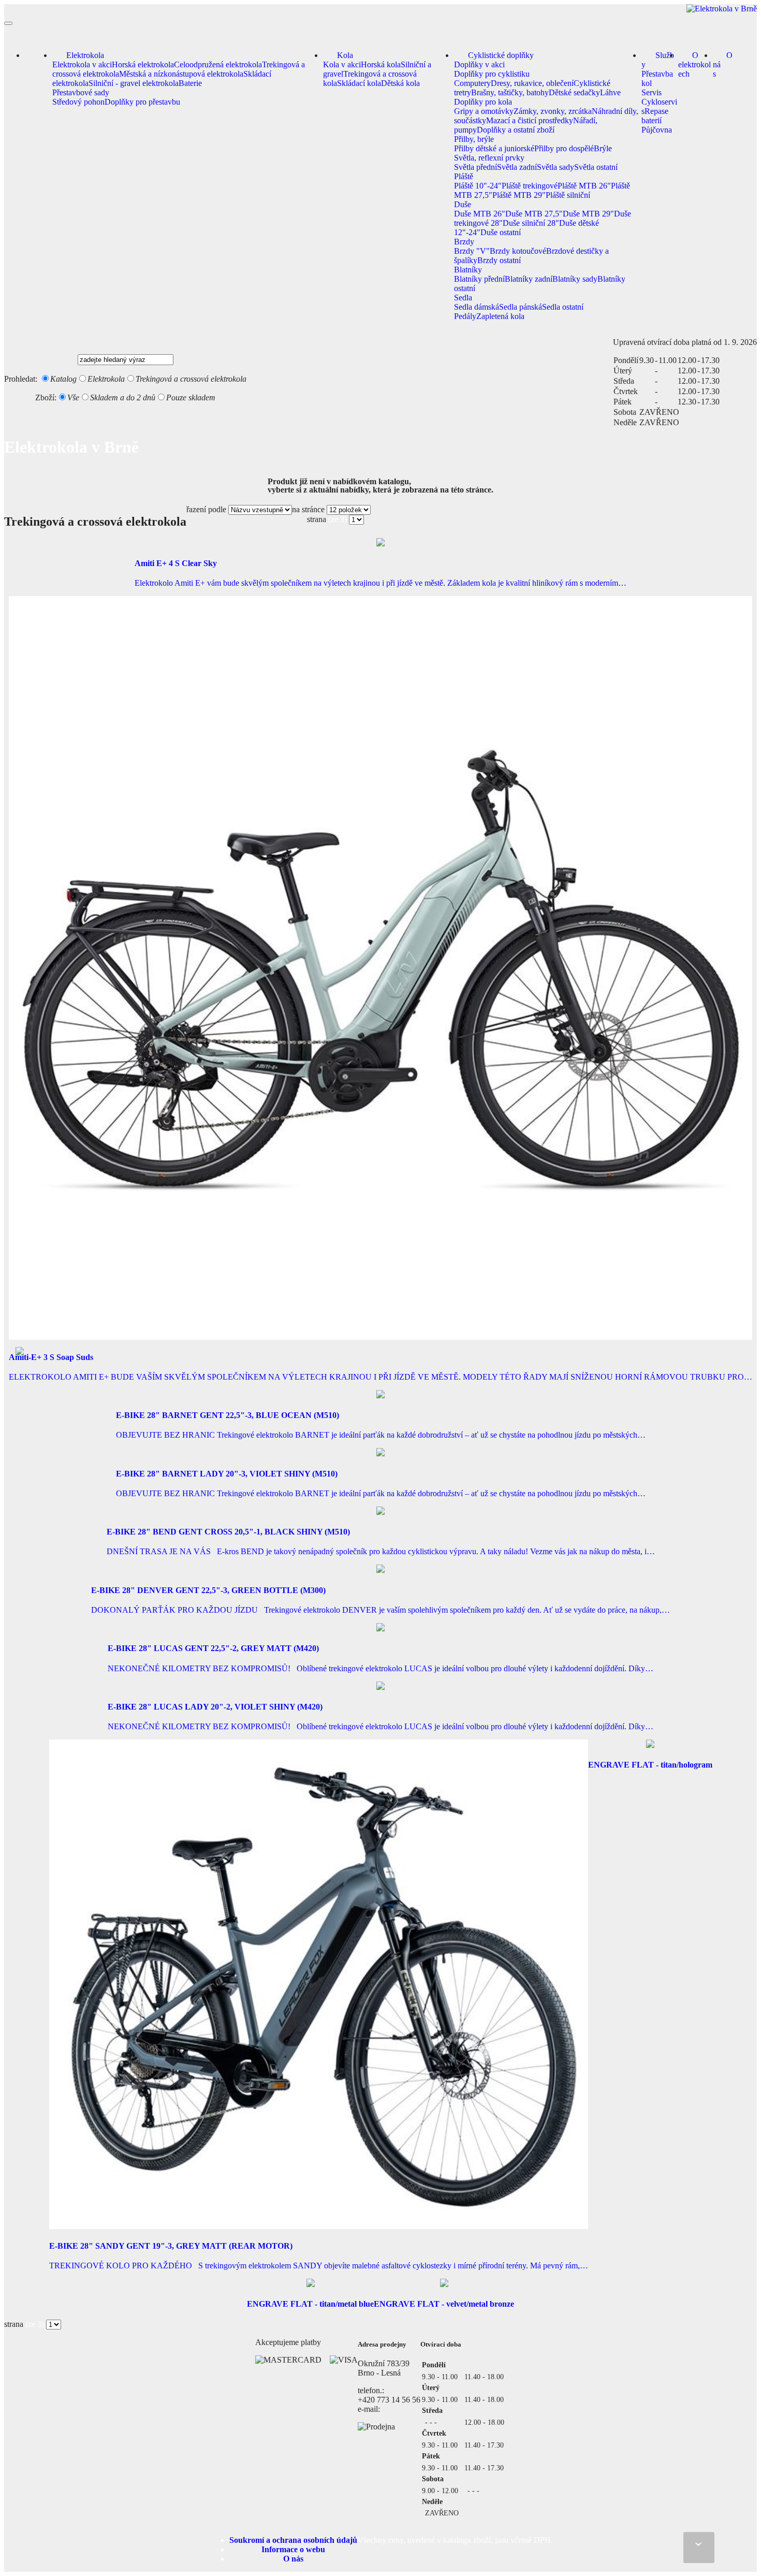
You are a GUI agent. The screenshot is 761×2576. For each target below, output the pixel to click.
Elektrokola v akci (82, 64)
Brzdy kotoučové (518, 251)
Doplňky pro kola (483, 102)
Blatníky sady (575, 279)
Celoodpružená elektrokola (218, 64)
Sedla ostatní (563, 307)
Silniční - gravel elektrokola (134, 83)
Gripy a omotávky (484, 111)
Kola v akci (342, 64)
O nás (723, 64)
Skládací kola (359, 83)
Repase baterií (655, 116)
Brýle (603, 148)
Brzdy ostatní (499, 260)
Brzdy (464, 242)
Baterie (190, 83)
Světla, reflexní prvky (489, 158)
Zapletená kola (500, 316)
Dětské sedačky (574, 92)
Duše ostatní (501, 232)
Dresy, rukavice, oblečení (532, 83)
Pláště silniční (568, 195)
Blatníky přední (479, 279)
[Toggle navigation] (8, 23)
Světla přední (475, 167)
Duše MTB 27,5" (534, 214)
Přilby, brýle (474, 139)
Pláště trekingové (530, 186)
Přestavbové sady (81, 92)
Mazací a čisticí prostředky (530, 120)
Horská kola (381, 64)
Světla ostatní (596, 167)
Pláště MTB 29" (519, 195)
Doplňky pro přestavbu (142, 102)
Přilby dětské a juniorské (494, 148)
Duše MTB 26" (480, 214)
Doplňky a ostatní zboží (516, 130)
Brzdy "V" (472, 251)
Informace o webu (293, 2549)
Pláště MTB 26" (584, 186)
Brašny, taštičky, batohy (510, 92)
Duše (463, 204)
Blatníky (468, 270)
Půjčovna (657, 130)
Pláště (464, 176)
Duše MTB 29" (588, 214)
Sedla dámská (477, 307)
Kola (345, 55)
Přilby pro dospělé (564, 148)
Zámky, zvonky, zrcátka (553, 111)
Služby (658, 60)
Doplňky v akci (479, 64)
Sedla (463, 298)
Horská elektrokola (143, 64)
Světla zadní (517, 167)
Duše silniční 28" (531, 223)
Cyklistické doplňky (501, 55)
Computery (472, 83)
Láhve (610, 92)
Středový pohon (78, 102)
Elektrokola (85, 55)
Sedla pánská (521, 307)
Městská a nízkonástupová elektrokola (181, 74)
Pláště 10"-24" (478, 186)
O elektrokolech (694, 64)
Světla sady (555, 167)
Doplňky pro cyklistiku (492, 74)
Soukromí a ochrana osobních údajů (293, 2540)
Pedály (465, 316)
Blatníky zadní (529, 279)
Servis (652, 92)
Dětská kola (400, 83)
